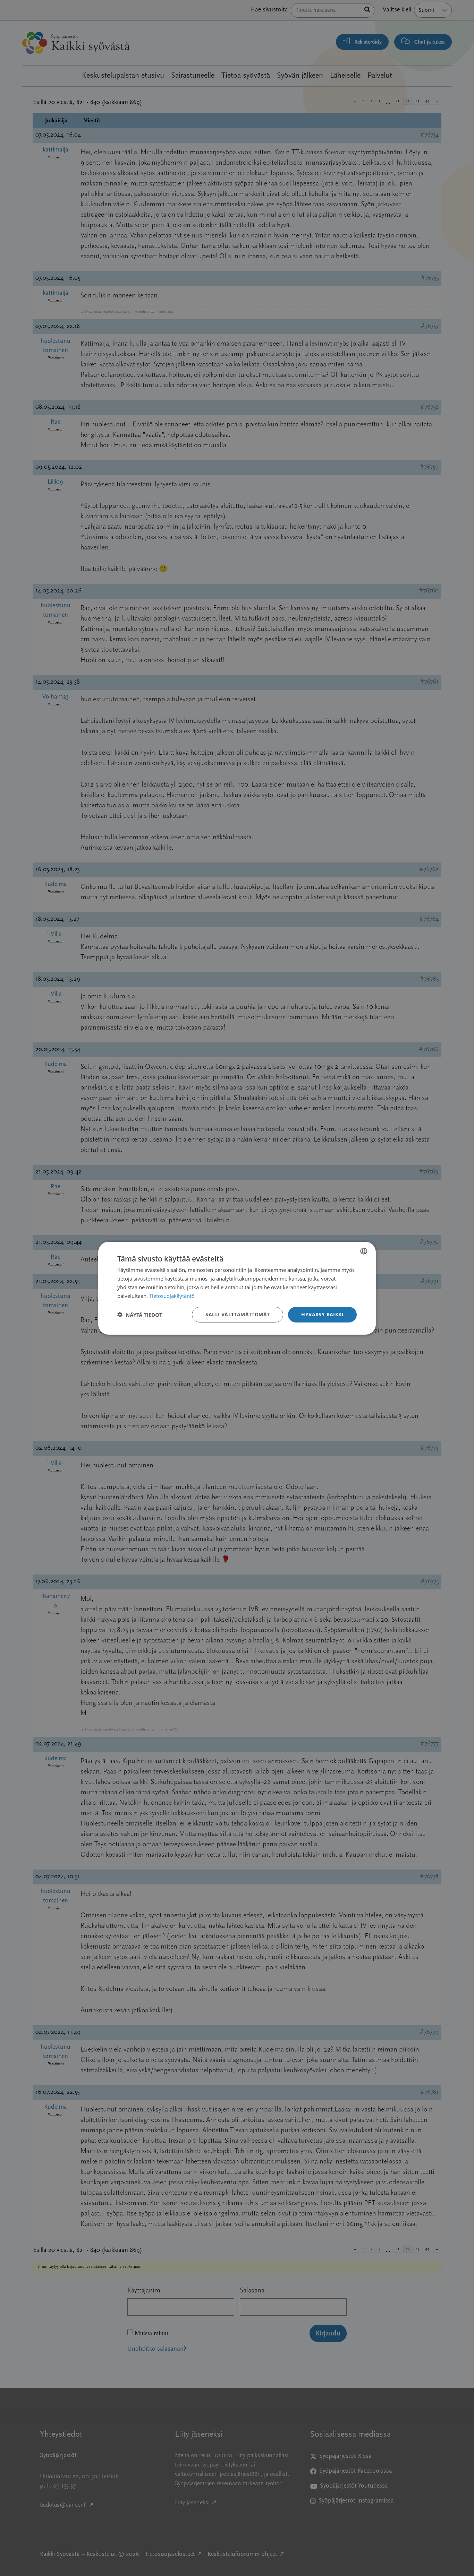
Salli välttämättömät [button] (238, 1314)
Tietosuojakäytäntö (172, 1295)
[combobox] (364, 1251)
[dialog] (237, 1288)
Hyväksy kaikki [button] (322, 1314)
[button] (140, 1315)
